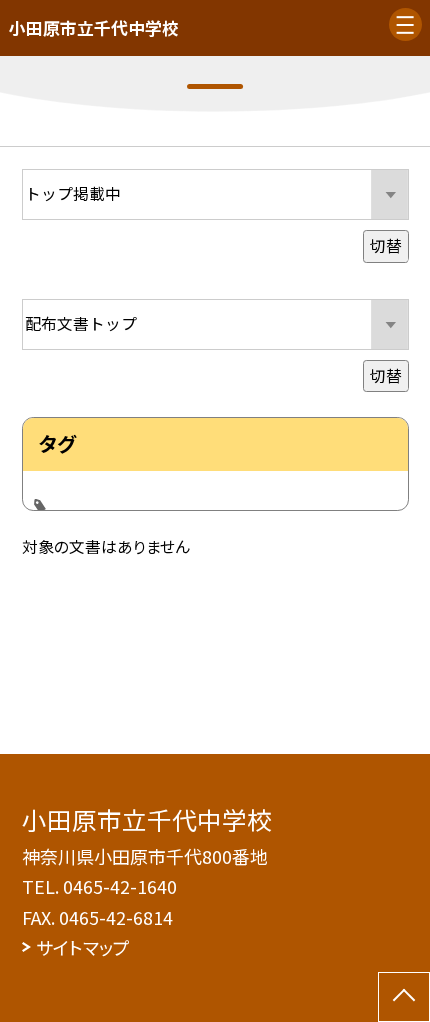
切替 (386, 245)
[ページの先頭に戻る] (404, 997)
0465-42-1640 (120, 886)
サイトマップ (83, 947)
